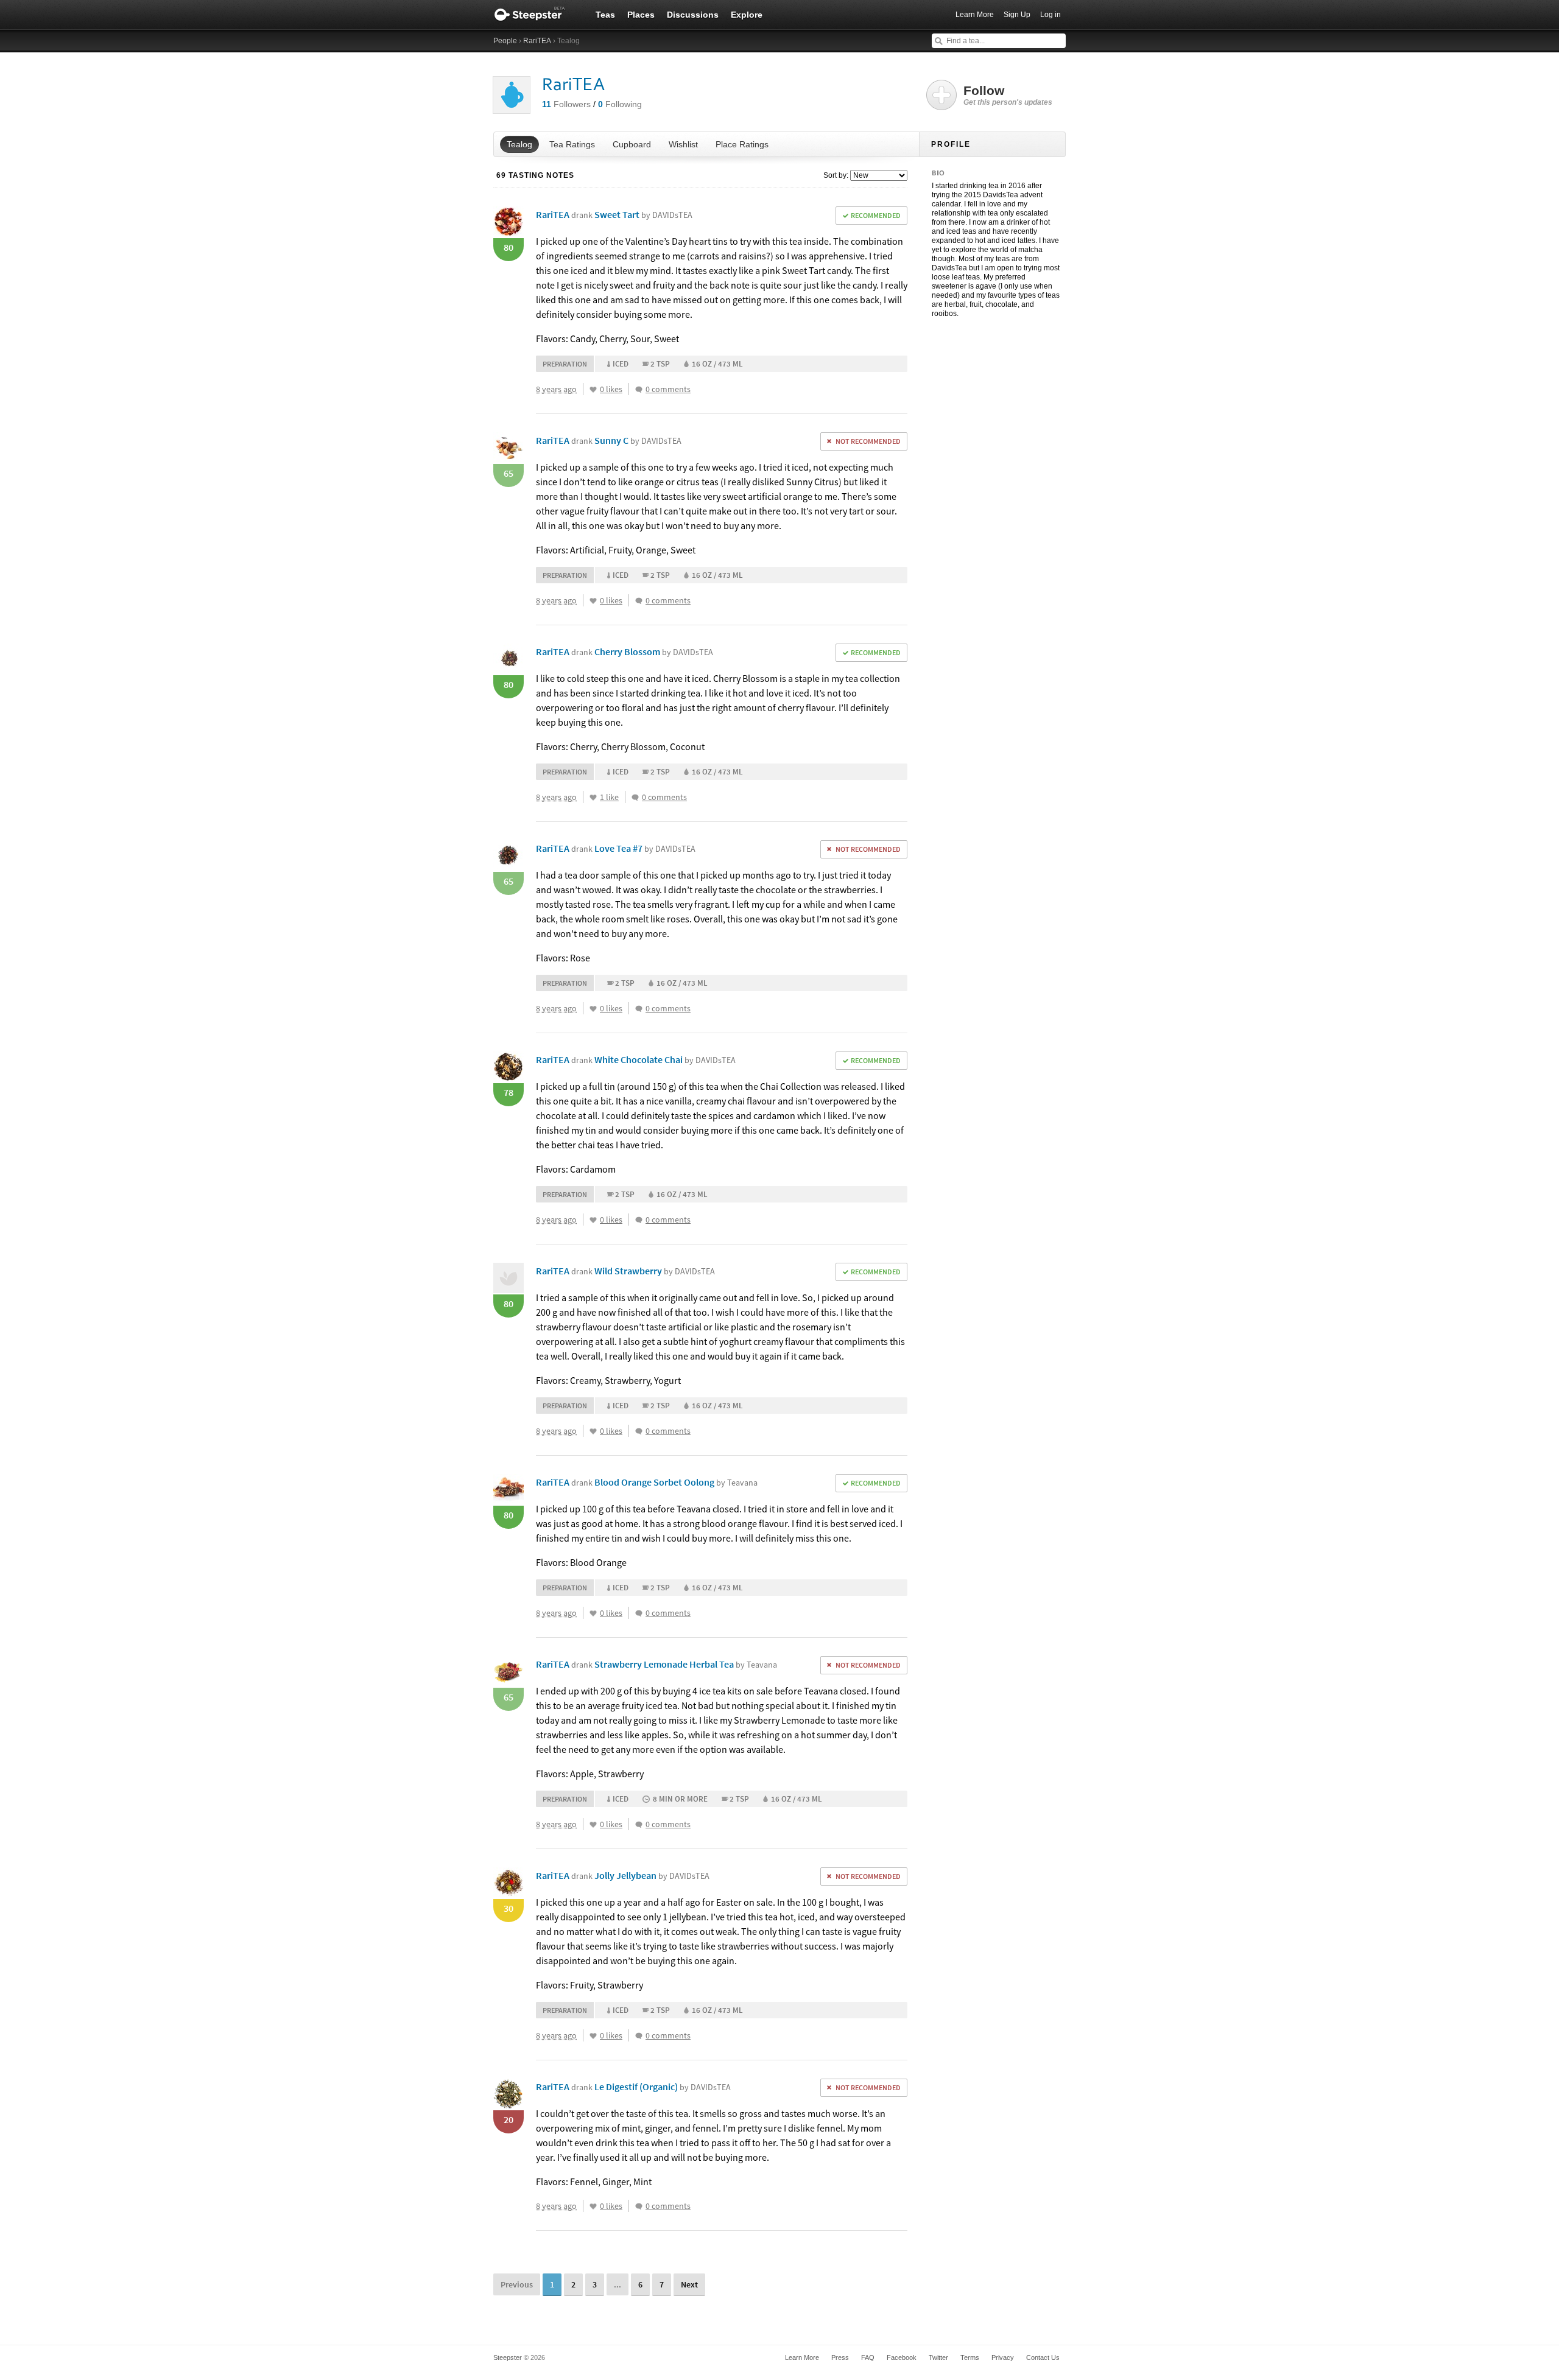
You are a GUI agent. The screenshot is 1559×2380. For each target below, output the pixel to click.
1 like (609, 797)
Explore (747, 15)
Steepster (536, 15)
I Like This (593, 390)
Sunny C (638, 440)
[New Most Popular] (878, 175)
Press (840, 2357)
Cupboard (632, 144)
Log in (1050, 15)
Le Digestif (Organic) (663, 2087)
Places (641, 15)
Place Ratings (742, 144)
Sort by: (836, 175)
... (618, 2284)
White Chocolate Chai (665, 1059)
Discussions (693, 15)
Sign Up (1017, 15)
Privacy (1003, 2357)
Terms (970, 2357)
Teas (605, 15)
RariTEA (537, 41)
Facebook (902, 2357)
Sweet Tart (643, 214)
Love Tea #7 (645, 848)
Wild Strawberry (655, 1271)
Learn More (975, 15)
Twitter (938, 2357)
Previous (517, 2284)
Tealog (519, 144)
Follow (1008, 95)
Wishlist (683, 144)
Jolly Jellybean (652, 1875)
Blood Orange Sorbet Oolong (676, 1482)
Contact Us (1043, 2357)
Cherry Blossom (654, 651)
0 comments (668, 389)
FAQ (868, 2357)
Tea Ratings (572, 144)
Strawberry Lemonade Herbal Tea (686, 1664)
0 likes (611, 389)
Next (689, 2284)
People (505, 41)
